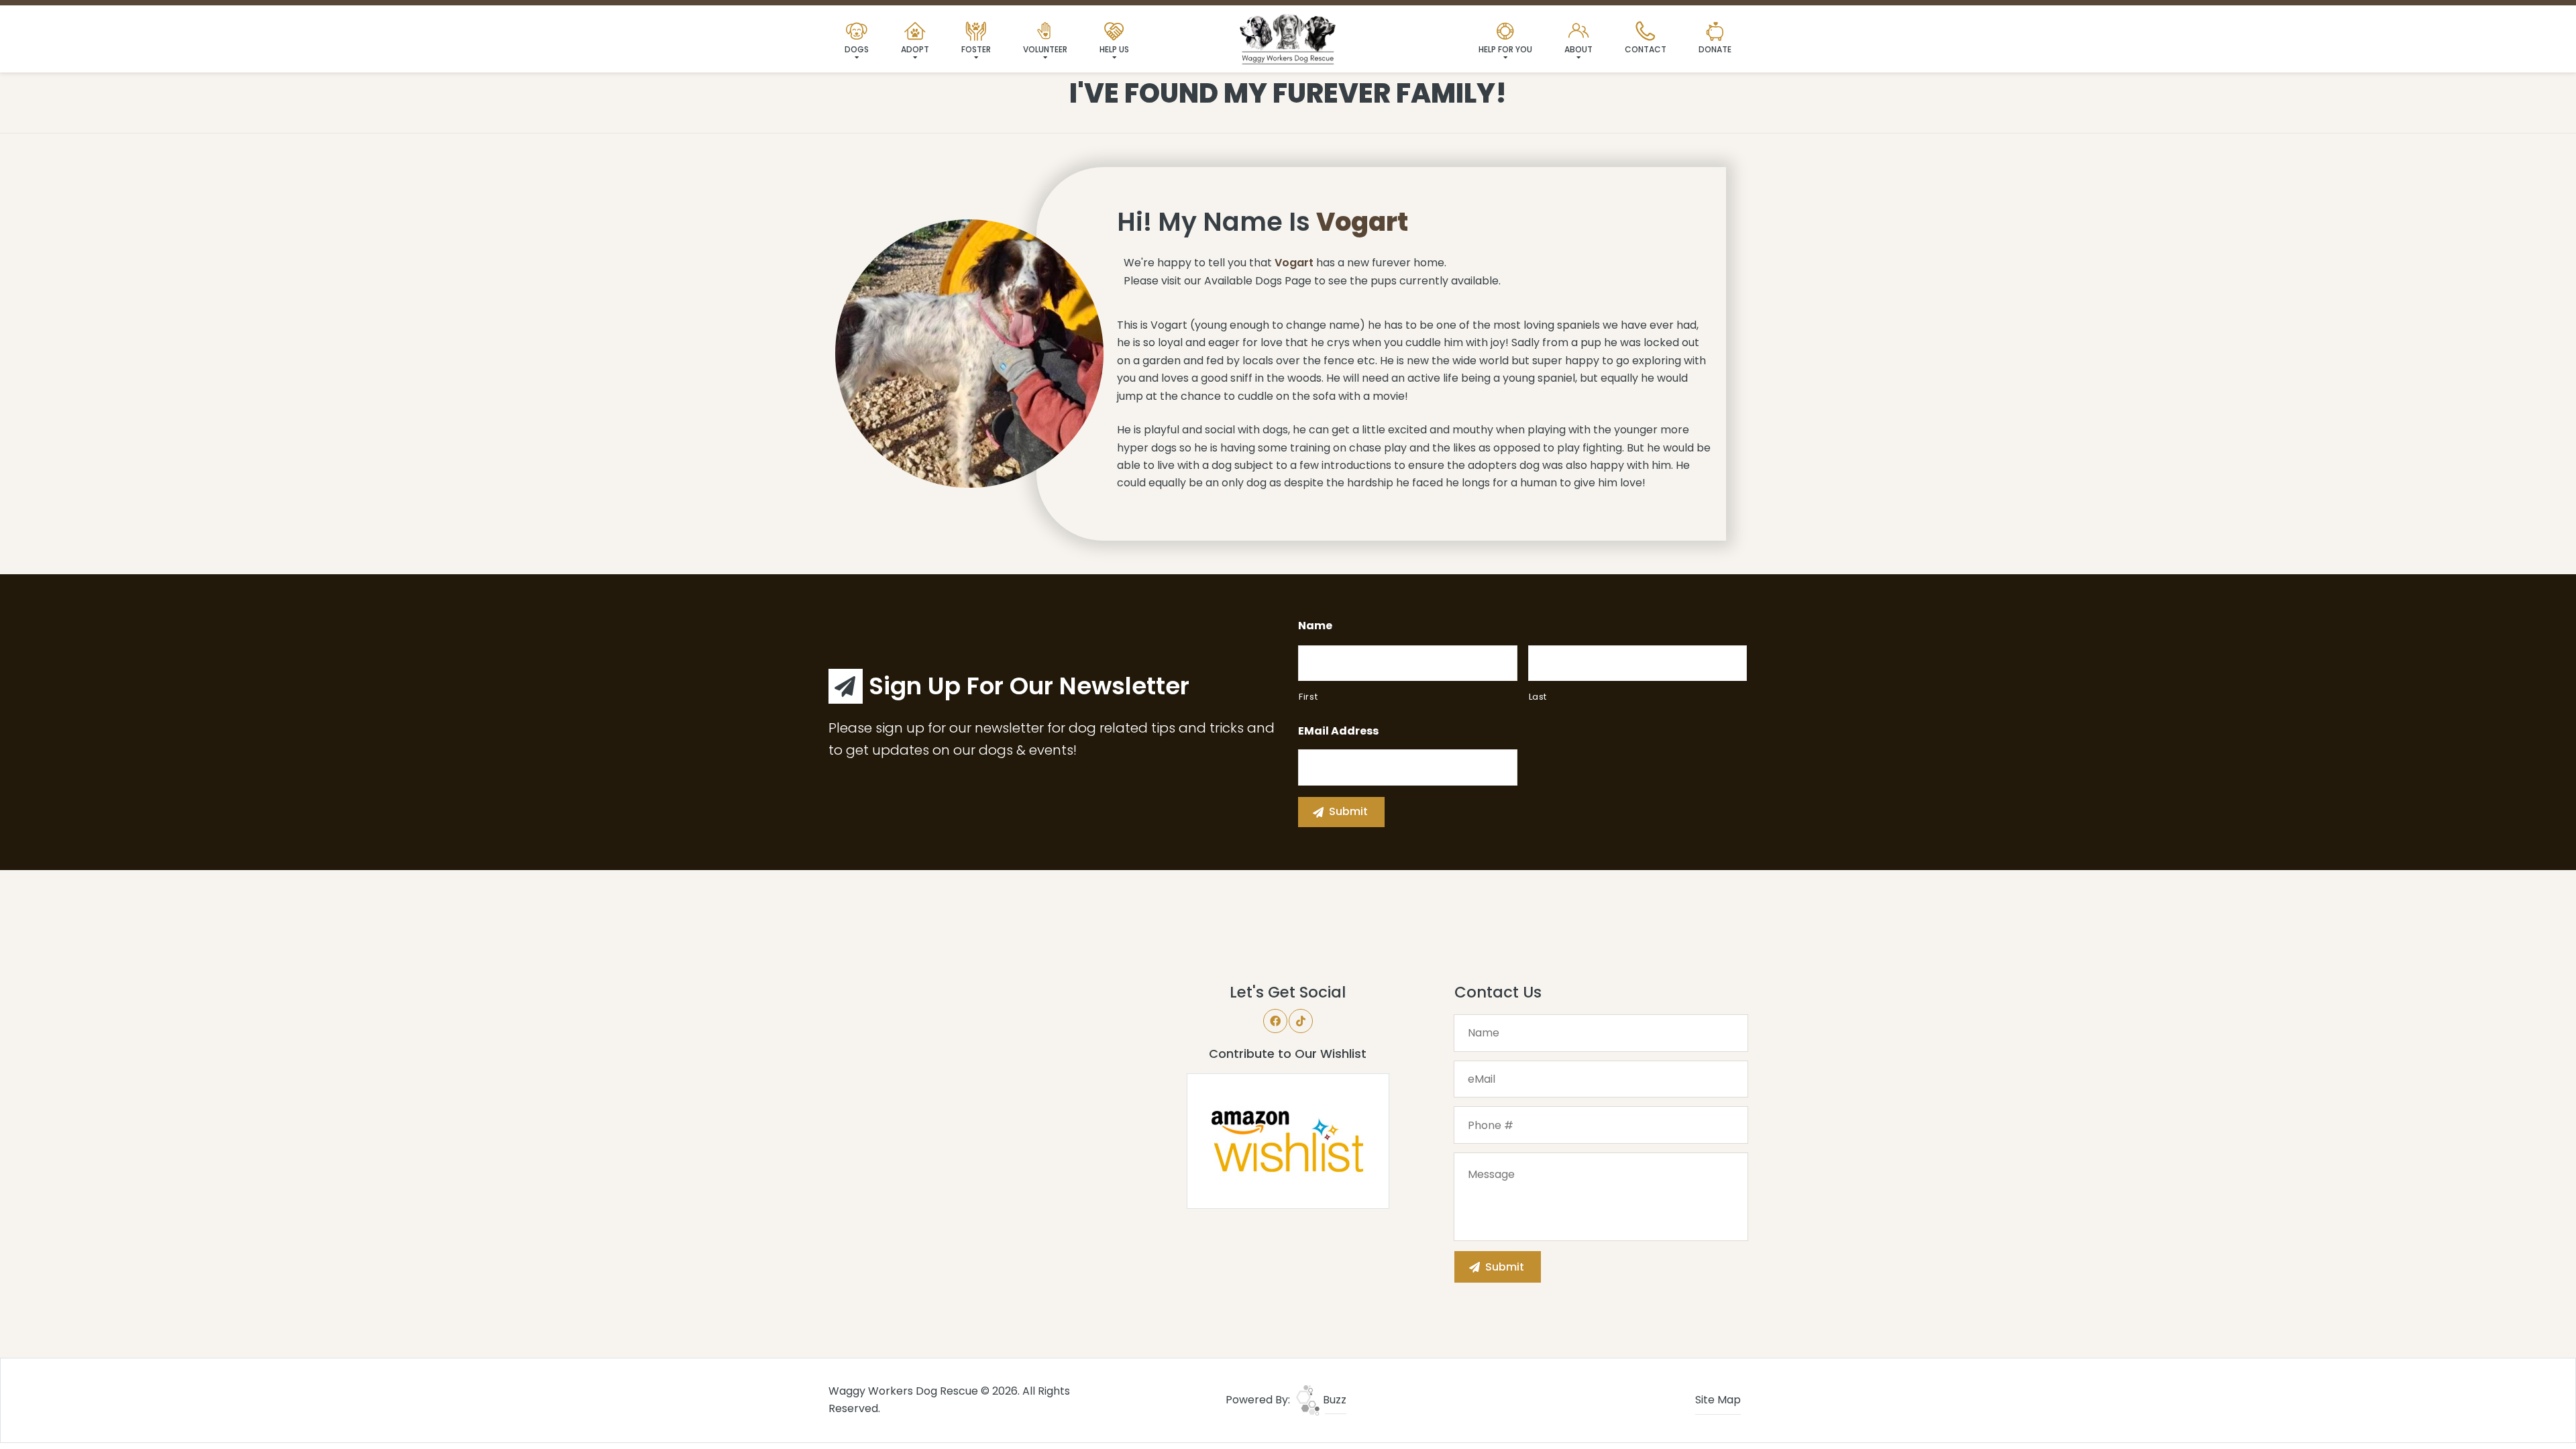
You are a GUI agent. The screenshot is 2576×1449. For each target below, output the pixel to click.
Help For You (1505, 49)
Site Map (1718, 1400)
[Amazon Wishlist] (1288, 1140)
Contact (1646, 49)
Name (1315, 626)
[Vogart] (969, 354)
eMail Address (1338, 732)
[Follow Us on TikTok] (1301, 1021)
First (1308, 697)
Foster (976, 49)
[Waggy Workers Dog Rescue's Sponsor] (975, 1080)
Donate (1715, 49)
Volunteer (1045, 49)
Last (1538, 697)
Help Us (1114, 49)
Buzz (1333, 1400)
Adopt (915, 49)
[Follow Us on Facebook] (1275, 1021)
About (1578, 49)
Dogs (857, 49)
